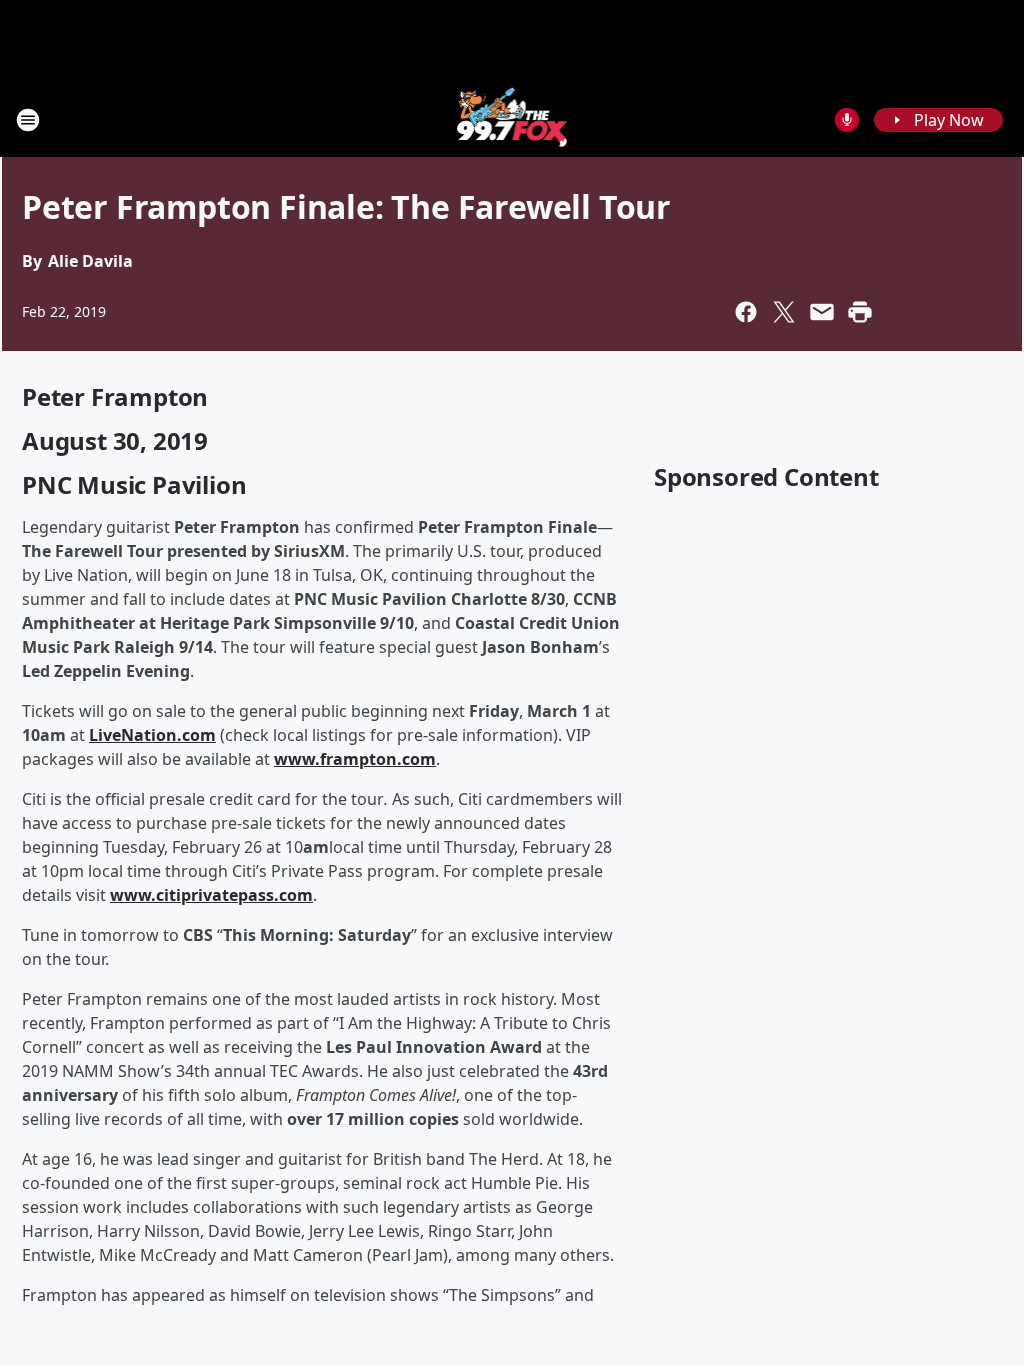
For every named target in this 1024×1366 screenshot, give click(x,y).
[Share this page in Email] (822, 312)
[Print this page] (860, 312)
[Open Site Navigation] (28, 120)
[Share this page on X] (784, 312)
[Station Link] (512, 119)
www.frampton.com (355, 759)
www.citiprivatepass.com (211, 895)
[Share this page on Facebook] (746, 312)
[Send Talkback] (847, 120)
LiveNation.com (152, 735)
